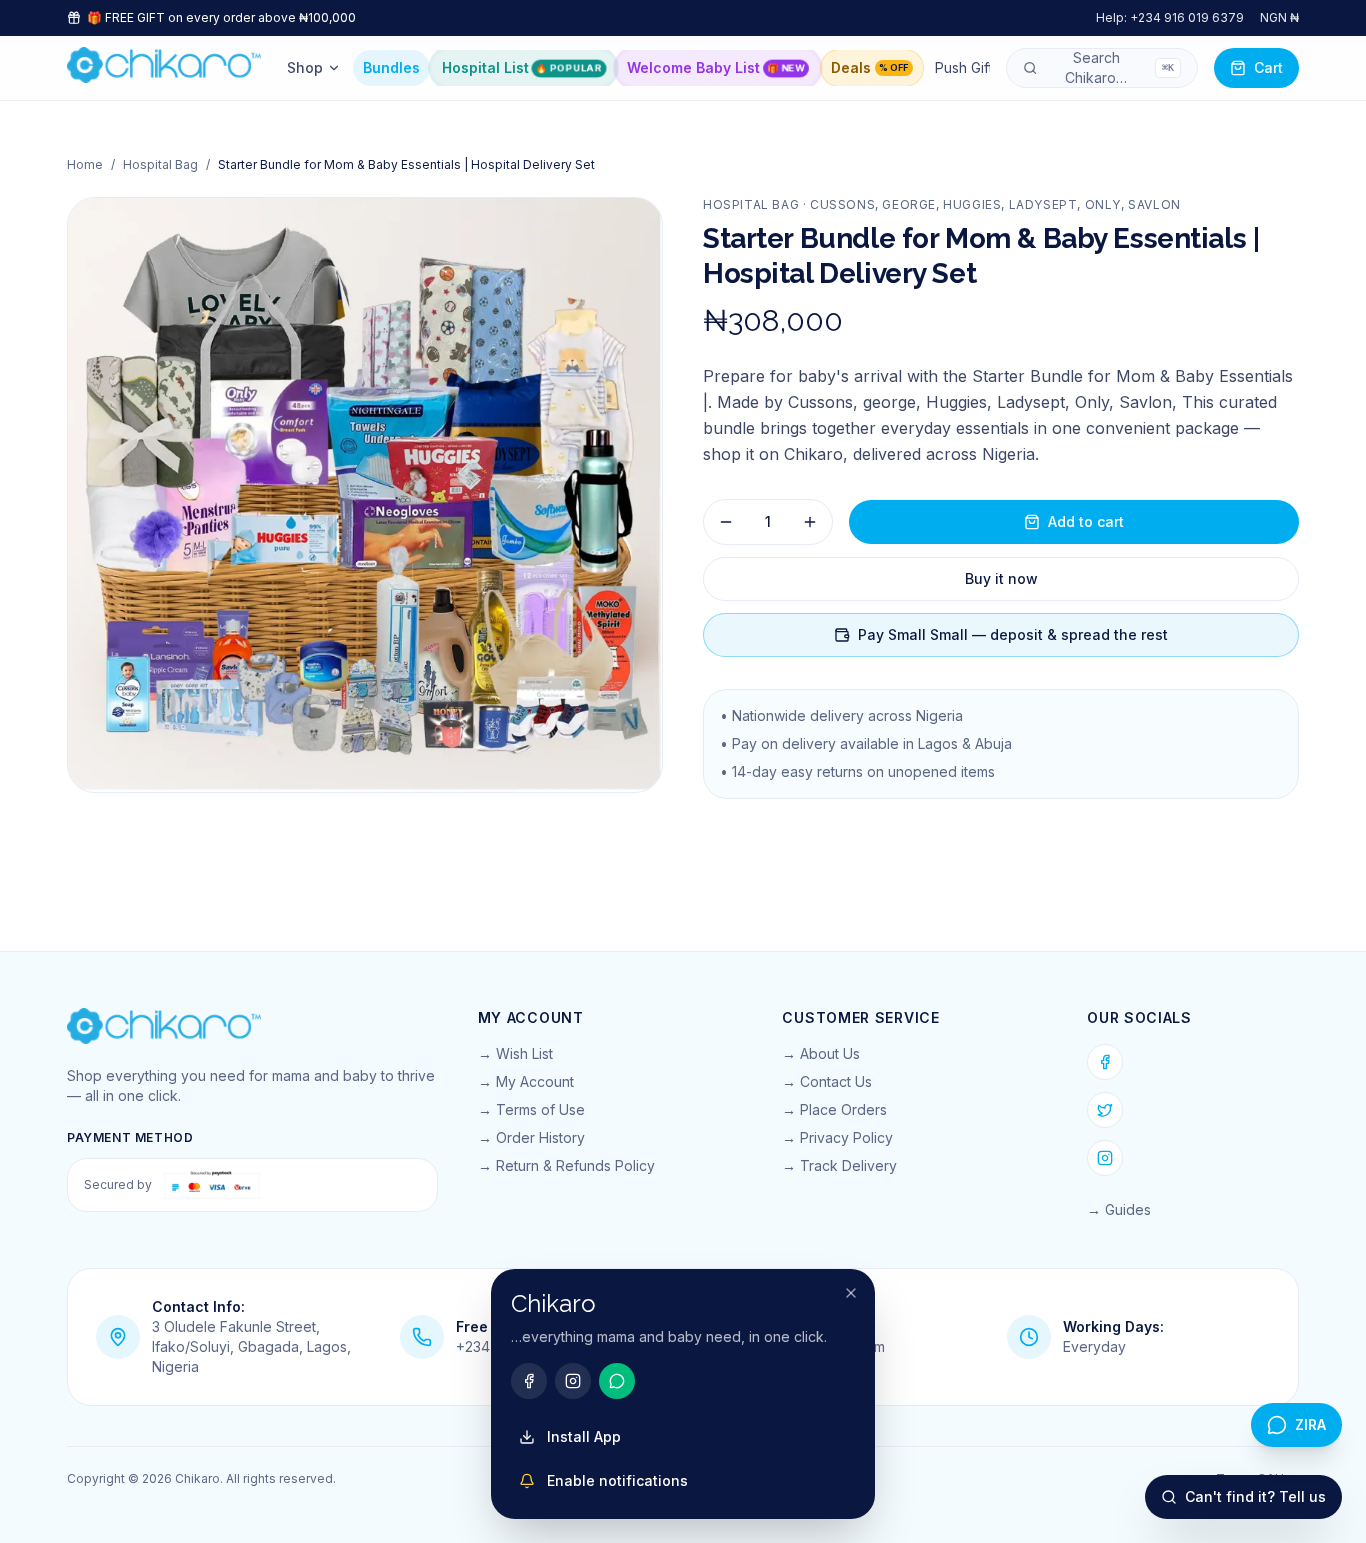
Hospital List (521, 67)
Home (85, 164)
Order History (540, 1137)
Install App (584, 1436)
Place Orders (843, 1109)
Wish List (524, 1053)
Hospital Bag (160, 164)
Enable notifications (617, 1480)
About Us (830, 1053)
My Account (535, 1081)
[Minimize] (851, 1293)
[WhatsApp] (617, 1381)
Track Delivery (848, 1165)
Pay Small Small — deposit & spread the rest (1013, 634)
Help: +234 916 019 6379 (1170, 17)
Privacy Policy (846, 1137)
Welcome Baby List (715, 67)
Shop (305, 67)
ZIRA (1310, 1424)
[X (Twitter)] (1105, 1110)
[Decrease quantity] (726, 522)
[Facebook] (1105, 1062)
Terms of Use (540, 1109)
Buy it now (1001, 578)
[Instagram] (1105, 1158)
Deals (870, 67)
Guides (1128, 1209)
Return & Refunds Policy (575, 1165)
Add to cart (1086, 521)
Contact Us (836, 1081)
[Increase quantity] (810, 522)
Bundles (391, 67)
